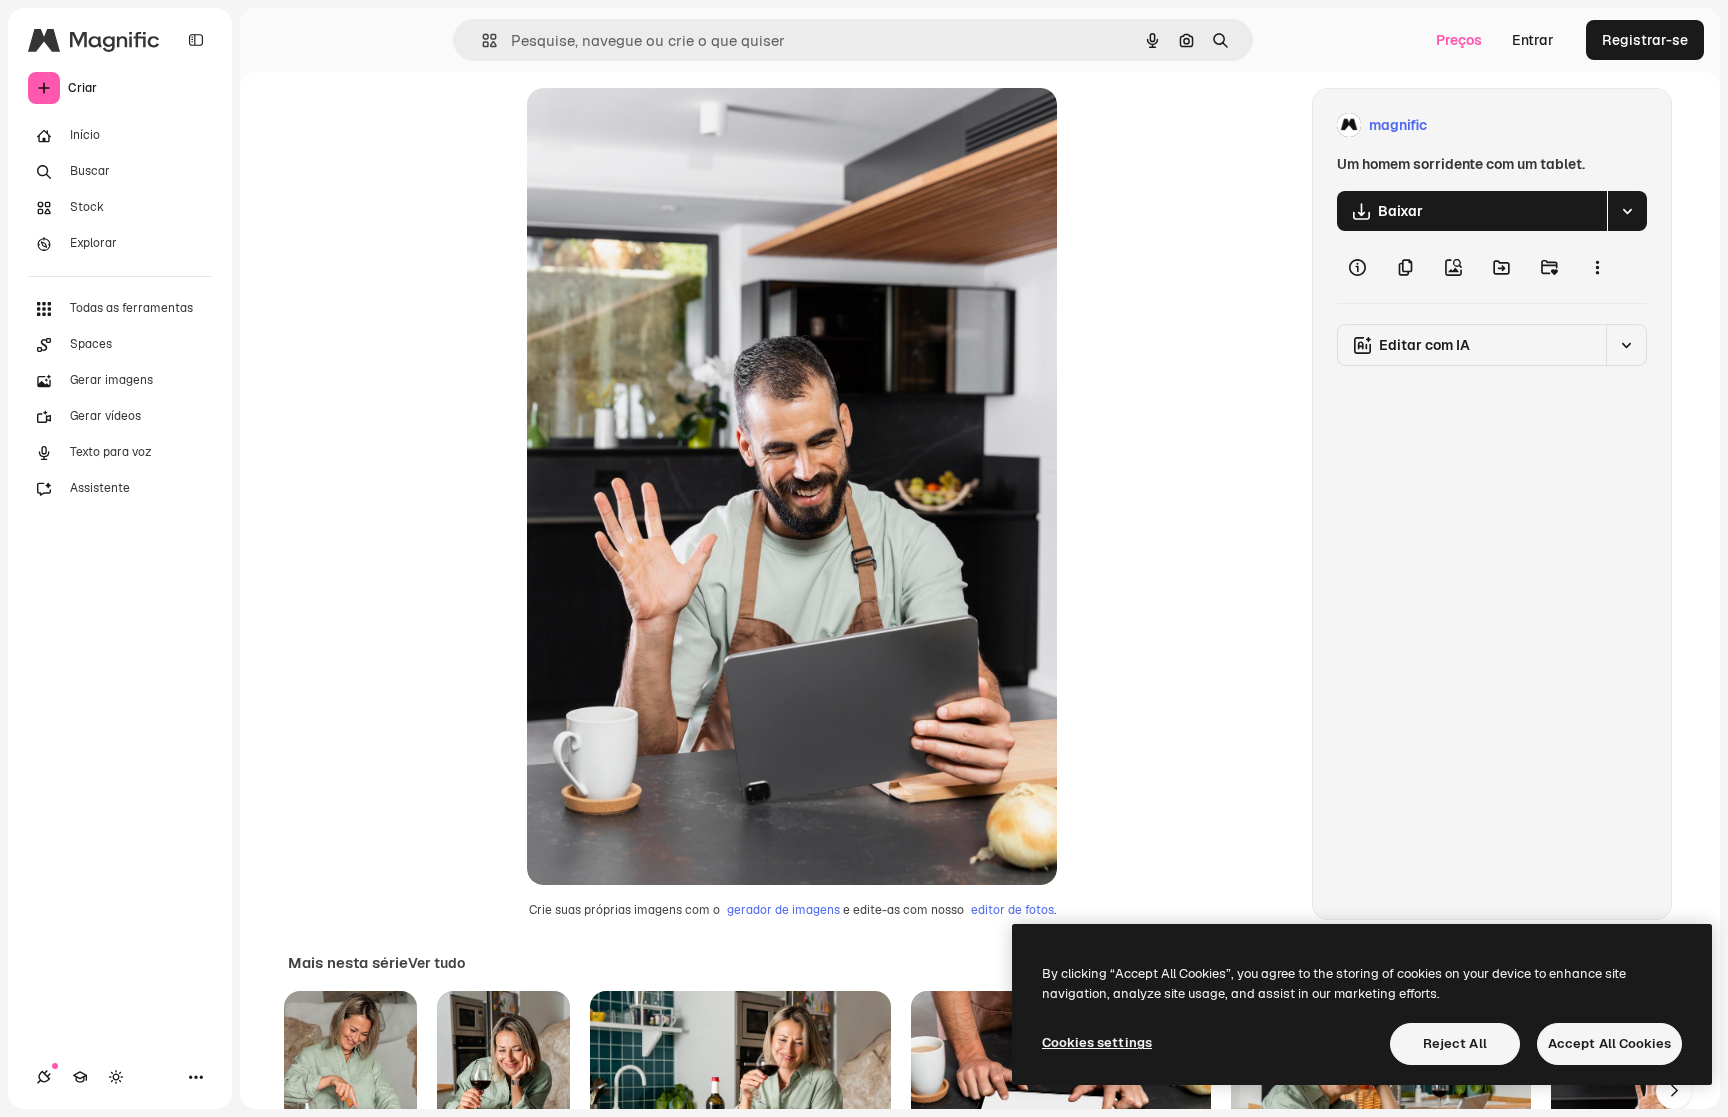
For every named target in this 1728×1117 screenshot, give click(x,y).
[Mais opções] (1597, 267)
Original (655, 125)
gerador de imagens (783, 910)
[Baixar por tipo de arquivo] (1627, 211)
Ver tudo (436, 963)
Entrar (1533, 40)
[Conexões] (44, 1077)
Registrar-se (1645, 40)
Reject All (1455, 1043)
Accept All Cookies (1609, 1043)
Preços (1459, 40)
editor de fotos (1012, 910)
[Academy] (80, 1077)
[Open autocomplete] (481, 40)
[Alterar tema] (116, 1077)
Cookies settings (1097, 1042)
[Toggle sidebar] (196, 40)
